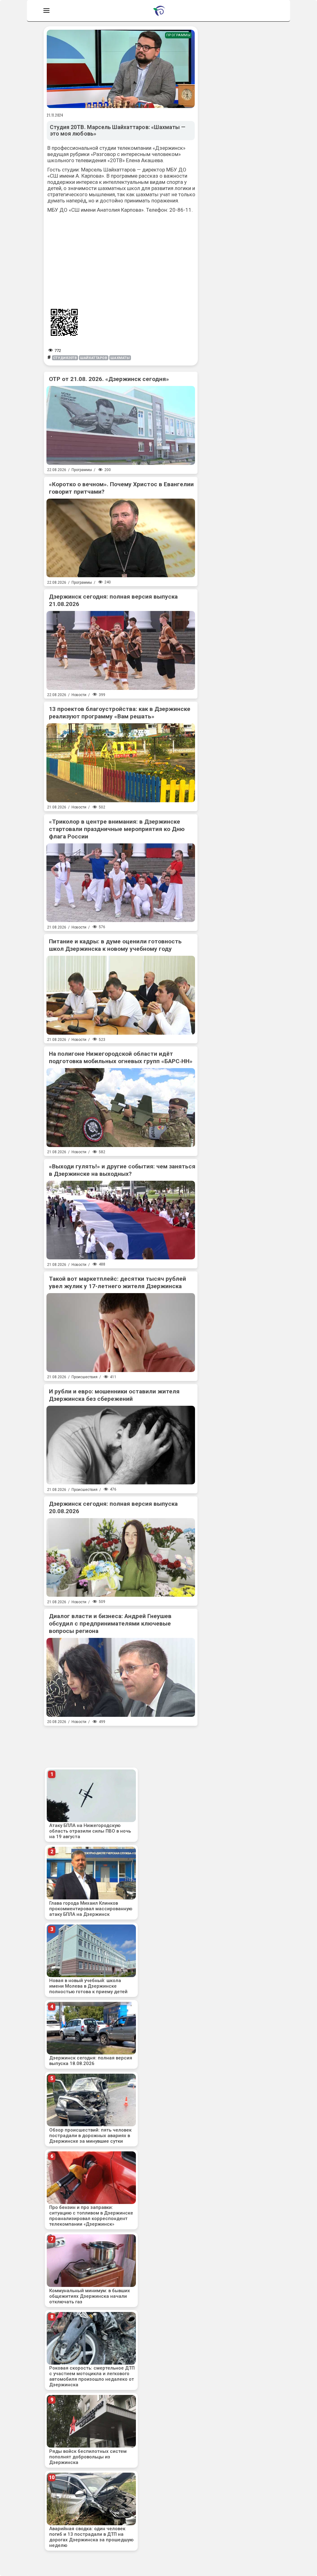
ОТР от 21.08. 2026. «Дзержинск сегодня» (109, 379)
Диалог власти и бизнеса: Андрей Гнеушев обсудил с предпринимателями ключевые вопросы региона (110, 1624)
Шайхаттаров (94, 358)
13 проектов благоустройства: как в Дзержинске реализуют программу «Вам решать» (120, 713)
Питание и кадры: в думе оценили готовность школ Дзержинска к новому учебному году (115, 945)
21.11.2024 (55, 115)
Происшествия (85, 1377)
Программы (178, 35)
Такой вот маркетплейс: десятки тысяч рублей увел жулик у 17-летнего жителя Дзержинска (117, 1282)
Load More (121, 1739)
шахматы (120, 358)
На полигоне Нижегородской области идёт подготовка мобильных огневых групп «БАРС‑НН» (121, 1057)
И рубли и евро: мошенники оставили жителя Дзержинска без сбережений (114, 1395)
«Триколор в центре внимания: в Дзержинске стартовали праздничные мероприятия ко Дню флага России (117, 829)
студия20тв (65, 358)
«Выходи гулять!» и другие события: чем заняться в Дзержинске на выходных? (122, 1170)
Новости (79, 695)
